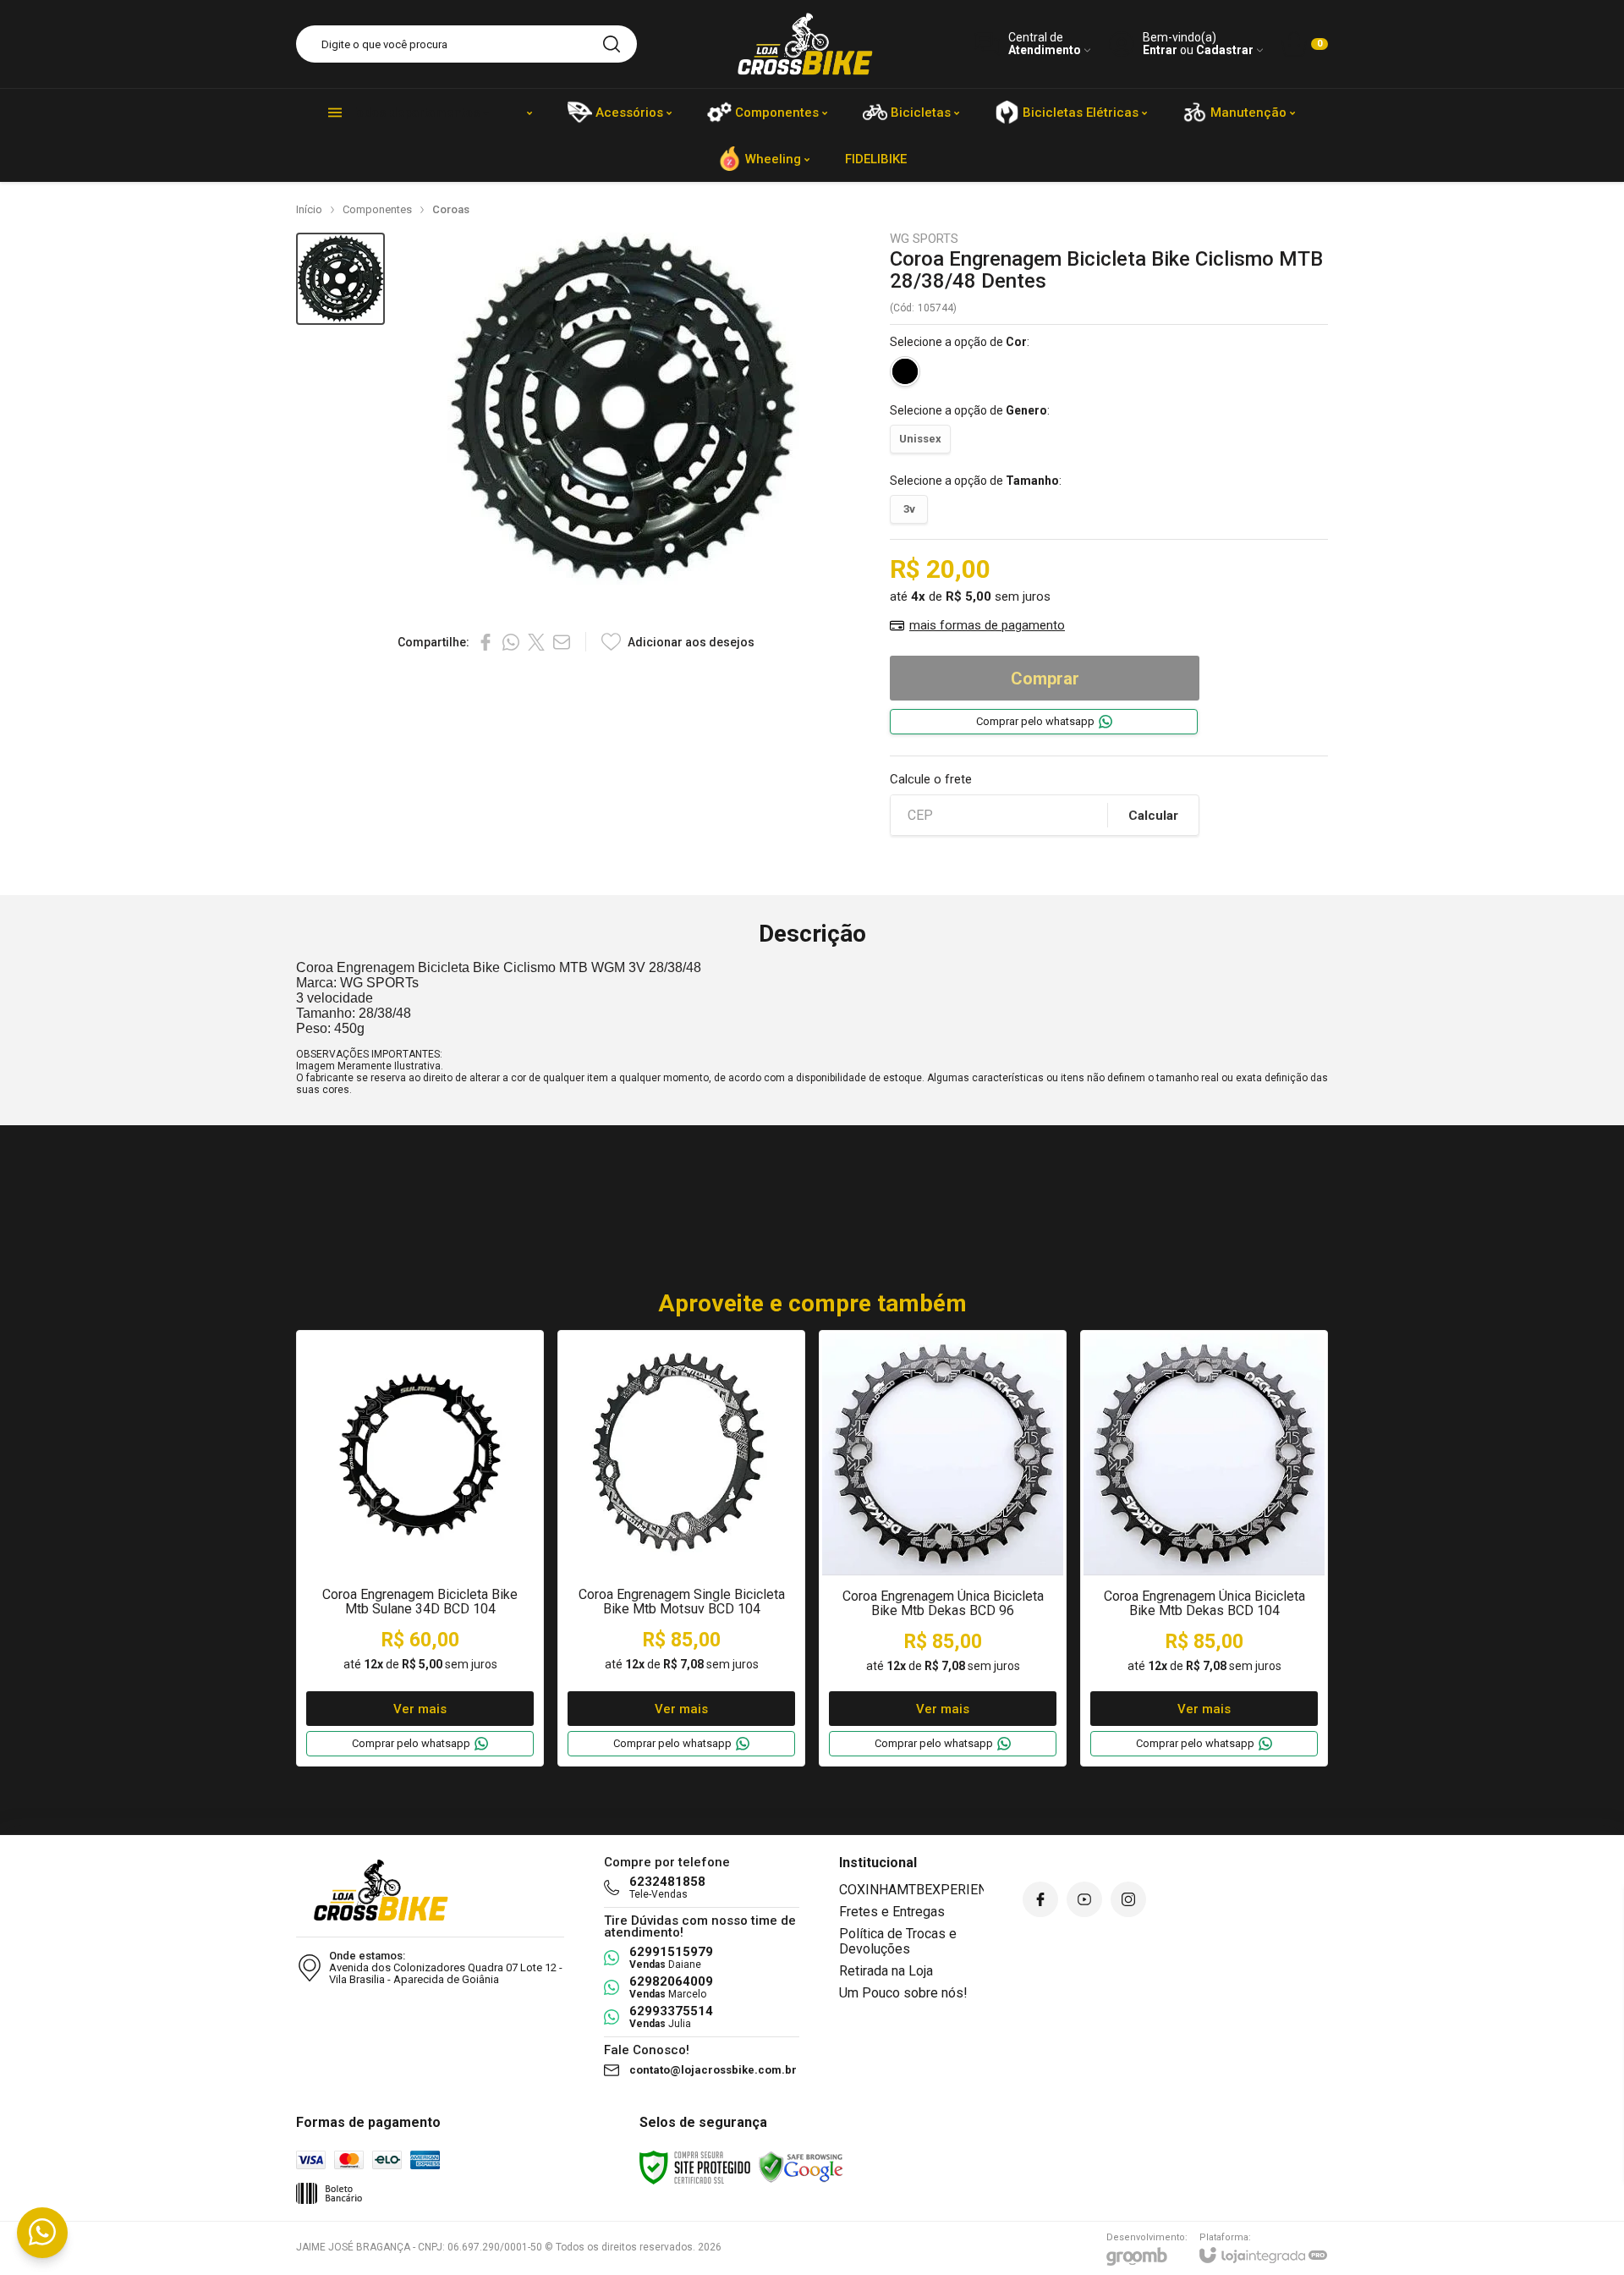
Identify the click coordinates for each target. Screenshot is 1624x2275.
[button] (340, 279)
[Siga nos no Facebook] (1040, 1899)
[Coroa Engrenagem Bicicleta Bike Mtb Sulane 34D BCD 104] (420, 1548)
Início (309, 209)
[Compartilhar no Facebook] (486, 642)
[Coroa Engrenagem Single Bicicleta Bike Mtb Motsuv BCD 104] (681, 1548)
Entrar (1160, 50)
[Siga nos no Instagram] (1128, 1899)
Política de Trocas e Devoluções (898, 1941)
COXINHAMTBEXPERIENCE (921, 1890)
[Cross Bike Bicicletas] (805, 44)
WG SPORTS (924, 239)
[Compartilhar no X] (536, 642)
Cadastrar (1225, 50)
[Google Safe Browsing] (801, 2167)
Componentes (377, 209)
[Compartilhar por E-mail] (562, 642)
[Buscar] (612, 44)
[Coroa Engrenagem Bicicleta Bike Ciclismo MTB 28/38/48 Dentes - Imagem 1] (340, 279)
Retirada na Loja (886, 1971)
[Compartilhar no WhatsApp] (511, 642)
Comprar (1045, 679)
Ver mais (420, 1709)
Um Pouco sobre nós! (903, 1993)
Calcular (1153, 816)
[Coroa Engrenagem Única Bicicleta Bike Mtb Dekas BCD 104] (1204, 1548)
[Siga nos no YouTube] (1084, 1899)
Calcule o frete (931, 780)
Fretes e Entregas (892, 1912)
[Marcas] (529, 112)
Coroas (451, 209)
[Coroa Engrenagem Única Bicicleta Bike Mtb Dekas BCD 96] (943, 1548)
